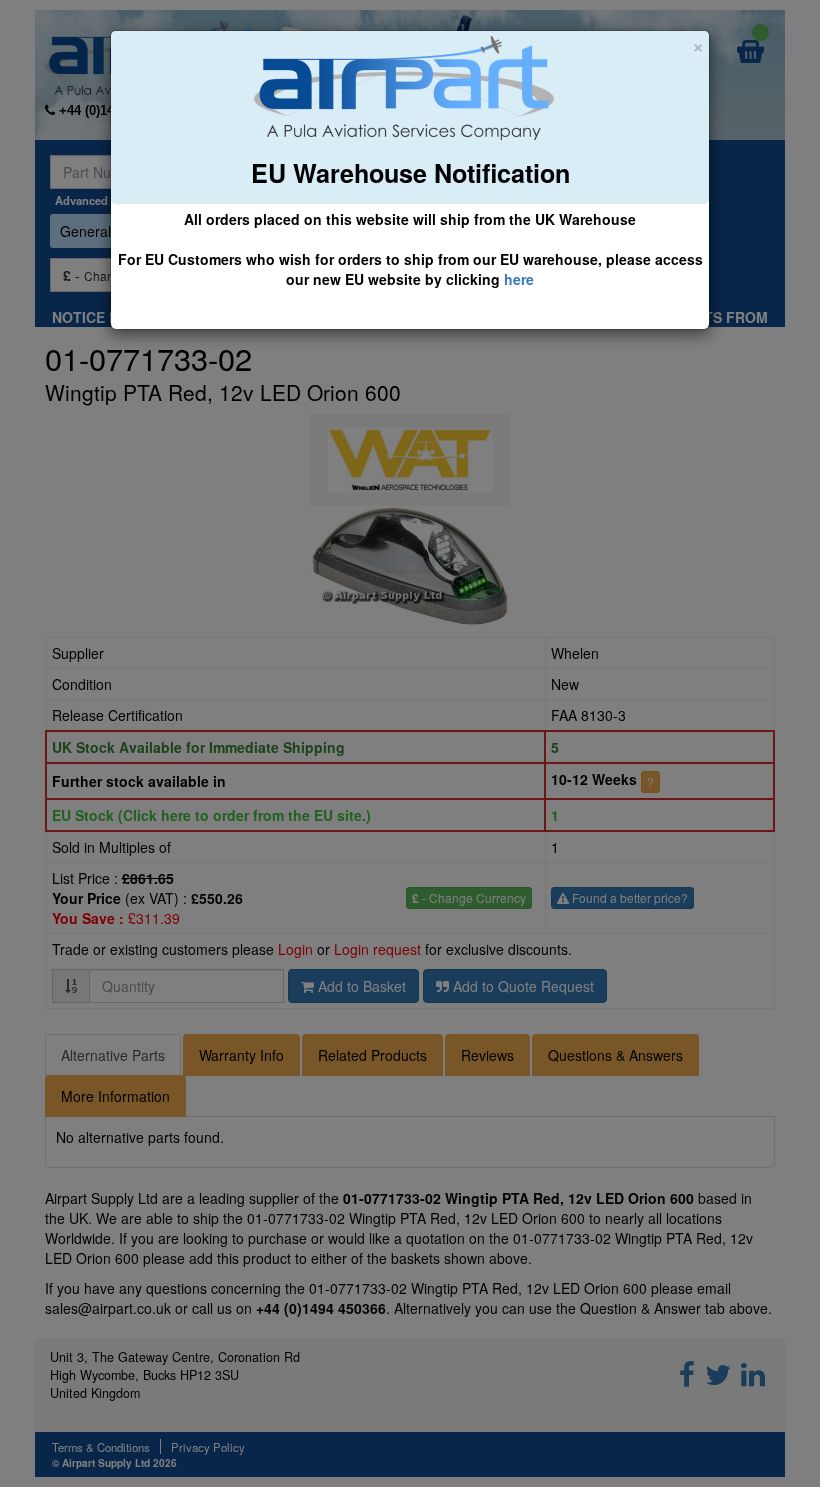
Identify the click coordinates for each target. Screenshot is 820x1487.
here (519, 279)
